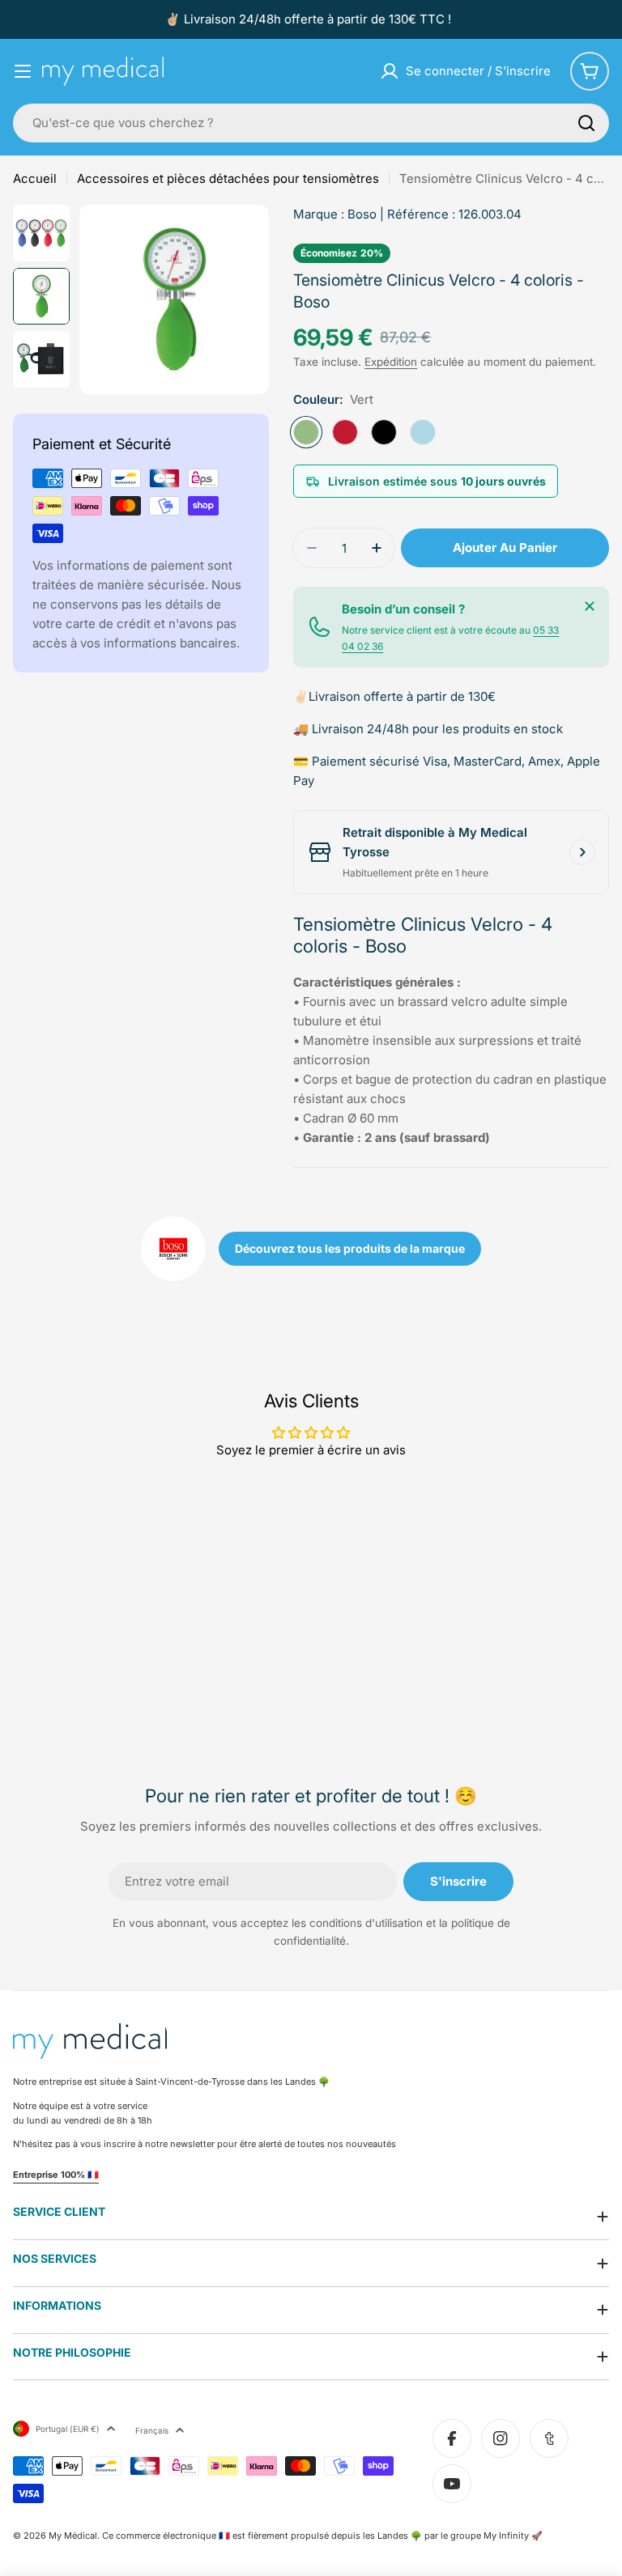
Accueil (35, 178)
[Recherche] (586, 123)
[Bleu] (423, 432)
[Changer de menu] (23, 71)
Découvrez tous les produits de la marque (350, 1248)
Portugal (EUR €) (68, 2429)
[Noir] (384, 432)
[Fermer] (590, 606)
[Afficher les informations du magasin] (582, 852)
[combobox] (311, 123)
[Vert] (306, 432)
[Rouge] (345, 432)
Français (152, 2430)
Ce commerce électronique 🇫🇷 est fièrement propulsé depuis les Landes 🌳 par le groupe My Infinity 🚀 (322, 2536)
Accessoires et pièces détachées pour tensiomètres (228, 178)
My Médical (73, 2536)
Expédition (391, 362)
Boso (362, 214)
